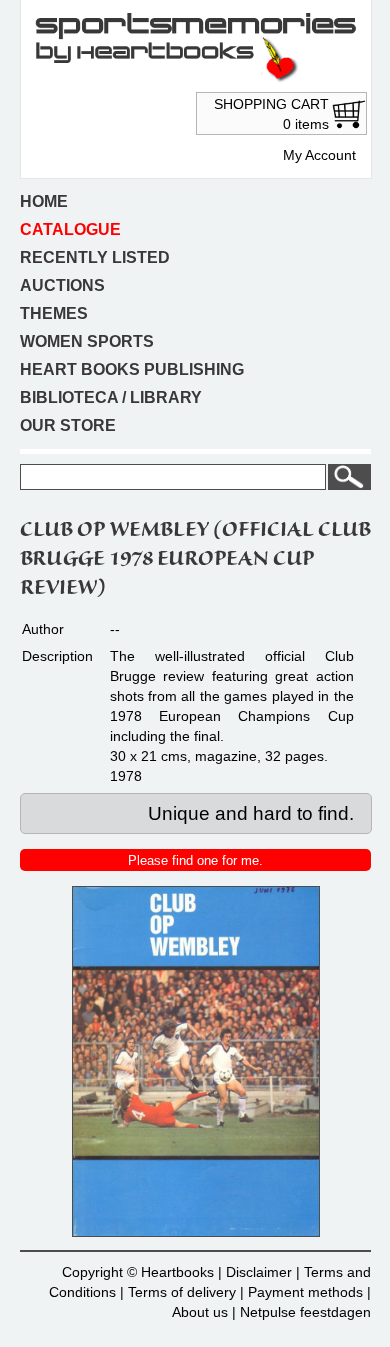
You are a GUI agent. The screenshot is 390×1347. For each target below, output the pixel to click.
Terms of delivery (182, 1292)
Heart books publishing (132, 369)
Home (44, 201)
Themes (54, 313)
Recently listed (95, 257)
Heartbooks (177, 1272)
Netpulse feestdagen (305, 1312)
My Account (319, 155)
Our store (68, 425)
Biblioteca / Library (111, 397)
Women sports (87, 341)
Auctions (62, 285)
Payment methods (305, 1292)
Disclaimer (259, 1272)
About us (200, 1312)
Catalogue (70, 229)
